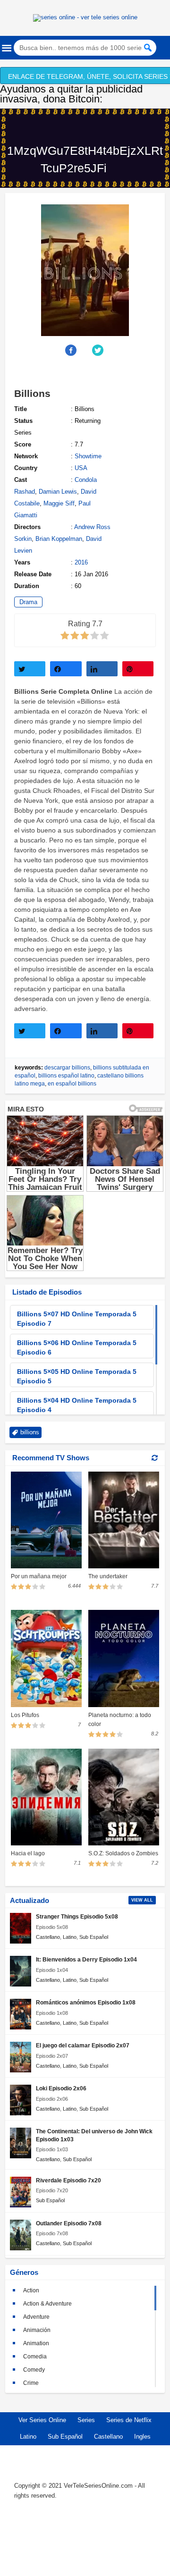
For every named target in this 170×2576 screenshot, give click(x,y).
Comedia (35, 2357)
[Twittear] (30, 669)
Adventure (36, 2317)
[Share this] (72, 350)
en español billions (72, 1084)
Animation (36, 2343)
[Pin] (138, 669)
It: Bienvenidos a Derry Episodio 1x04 (86, 1959)
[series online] (85, 2539)
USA (81, 468)
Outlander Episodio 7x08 (69, 2223)
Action (31, 2290)
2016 (81, 562)
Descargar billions (67, 1068)
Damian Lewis (58, 492)
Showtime (88, 456)
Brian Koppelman (59, 539)
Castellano (48, 1937)
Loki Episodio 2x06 (61, 2088)
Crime (31, 2383)
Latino (70, 1937)
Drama (28, 602)
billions (30, 1432)
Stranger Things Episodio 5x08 (77, 1916)
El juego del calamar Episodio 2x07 (83, 2045)
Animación (37, 2330)
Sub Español (94, 1937)
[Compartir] (66, 669)
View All (142, 1900)
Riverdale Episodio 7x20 (68, 2180)
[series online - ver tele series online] (85, 17)
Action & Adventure (47, 2304)
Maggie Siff (59, 503)
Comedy (34, 2370)
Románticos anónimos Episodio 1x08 (86, 2002)
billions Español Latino (66, 1076)
